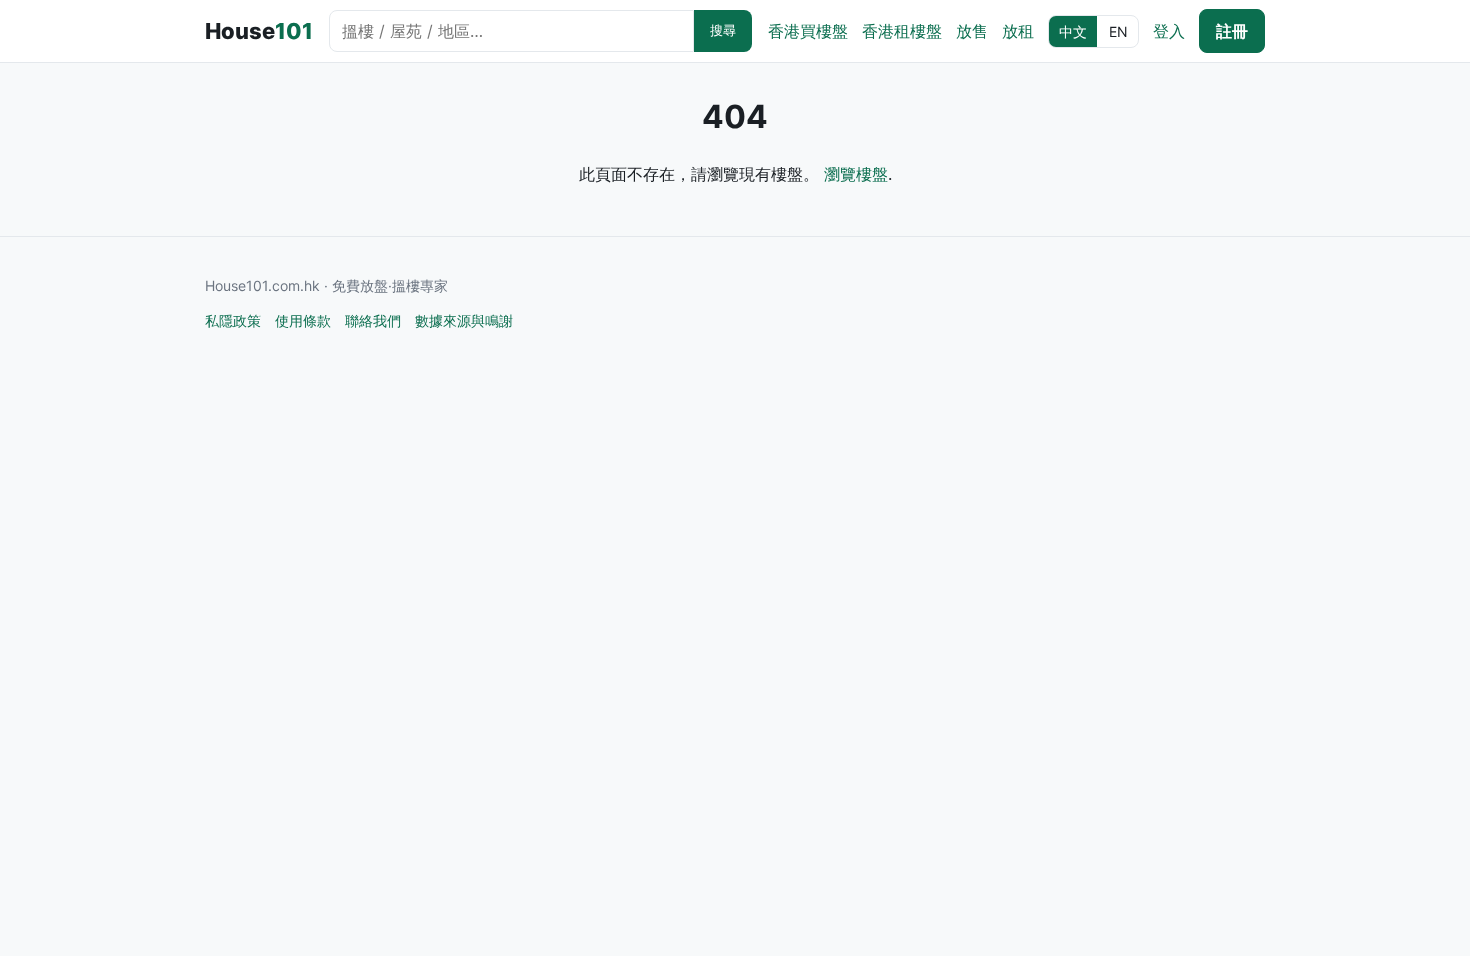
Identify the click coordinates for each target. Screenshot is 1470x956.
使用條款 (303, 320)
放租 (1018, 31)
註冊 (1232, 31)
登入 (1169, 31)
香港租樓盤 (902, 31)
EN (1118, 31)
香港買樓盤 (808, 31)
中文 (1073, 31)
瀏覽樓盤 (856, 174)
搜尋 (723, 30)
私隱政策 (233, 320)
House (259, 31)
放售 (972, 31)
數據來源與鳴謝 (464, 320)
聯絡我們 (373, 320)
